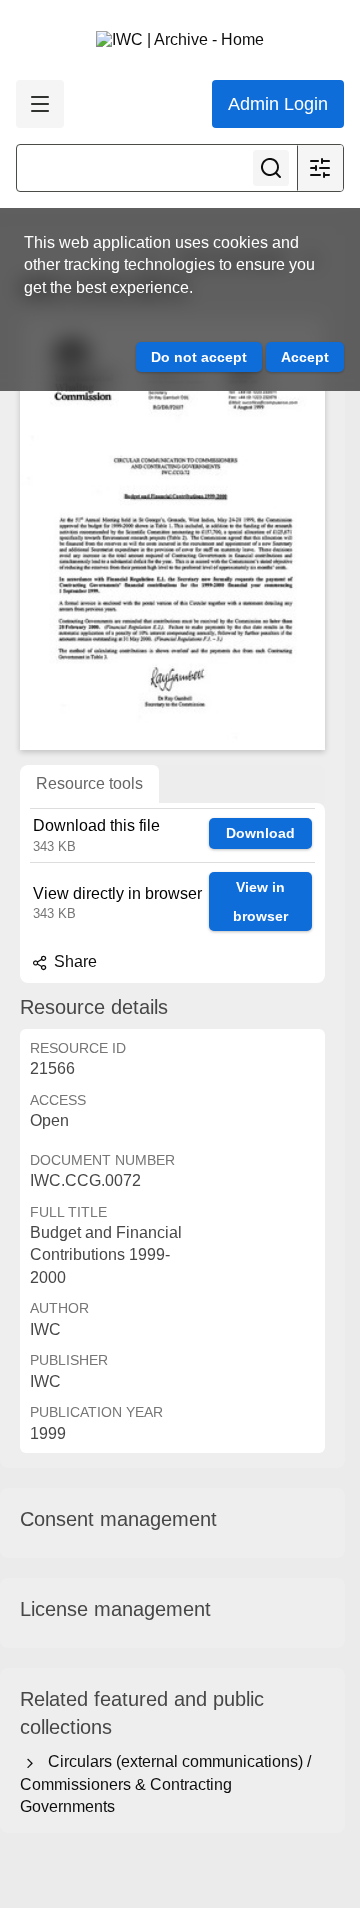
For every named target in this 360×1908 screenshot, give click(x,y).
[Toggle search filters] (320, 168)
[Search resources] (271, 168)
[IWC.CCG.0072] (172, 533)
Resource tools (89, 783)
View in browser (260, 901)
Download (260, 833)
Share (73, 961)
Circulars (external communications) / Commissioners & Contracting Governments (165, 1784)
